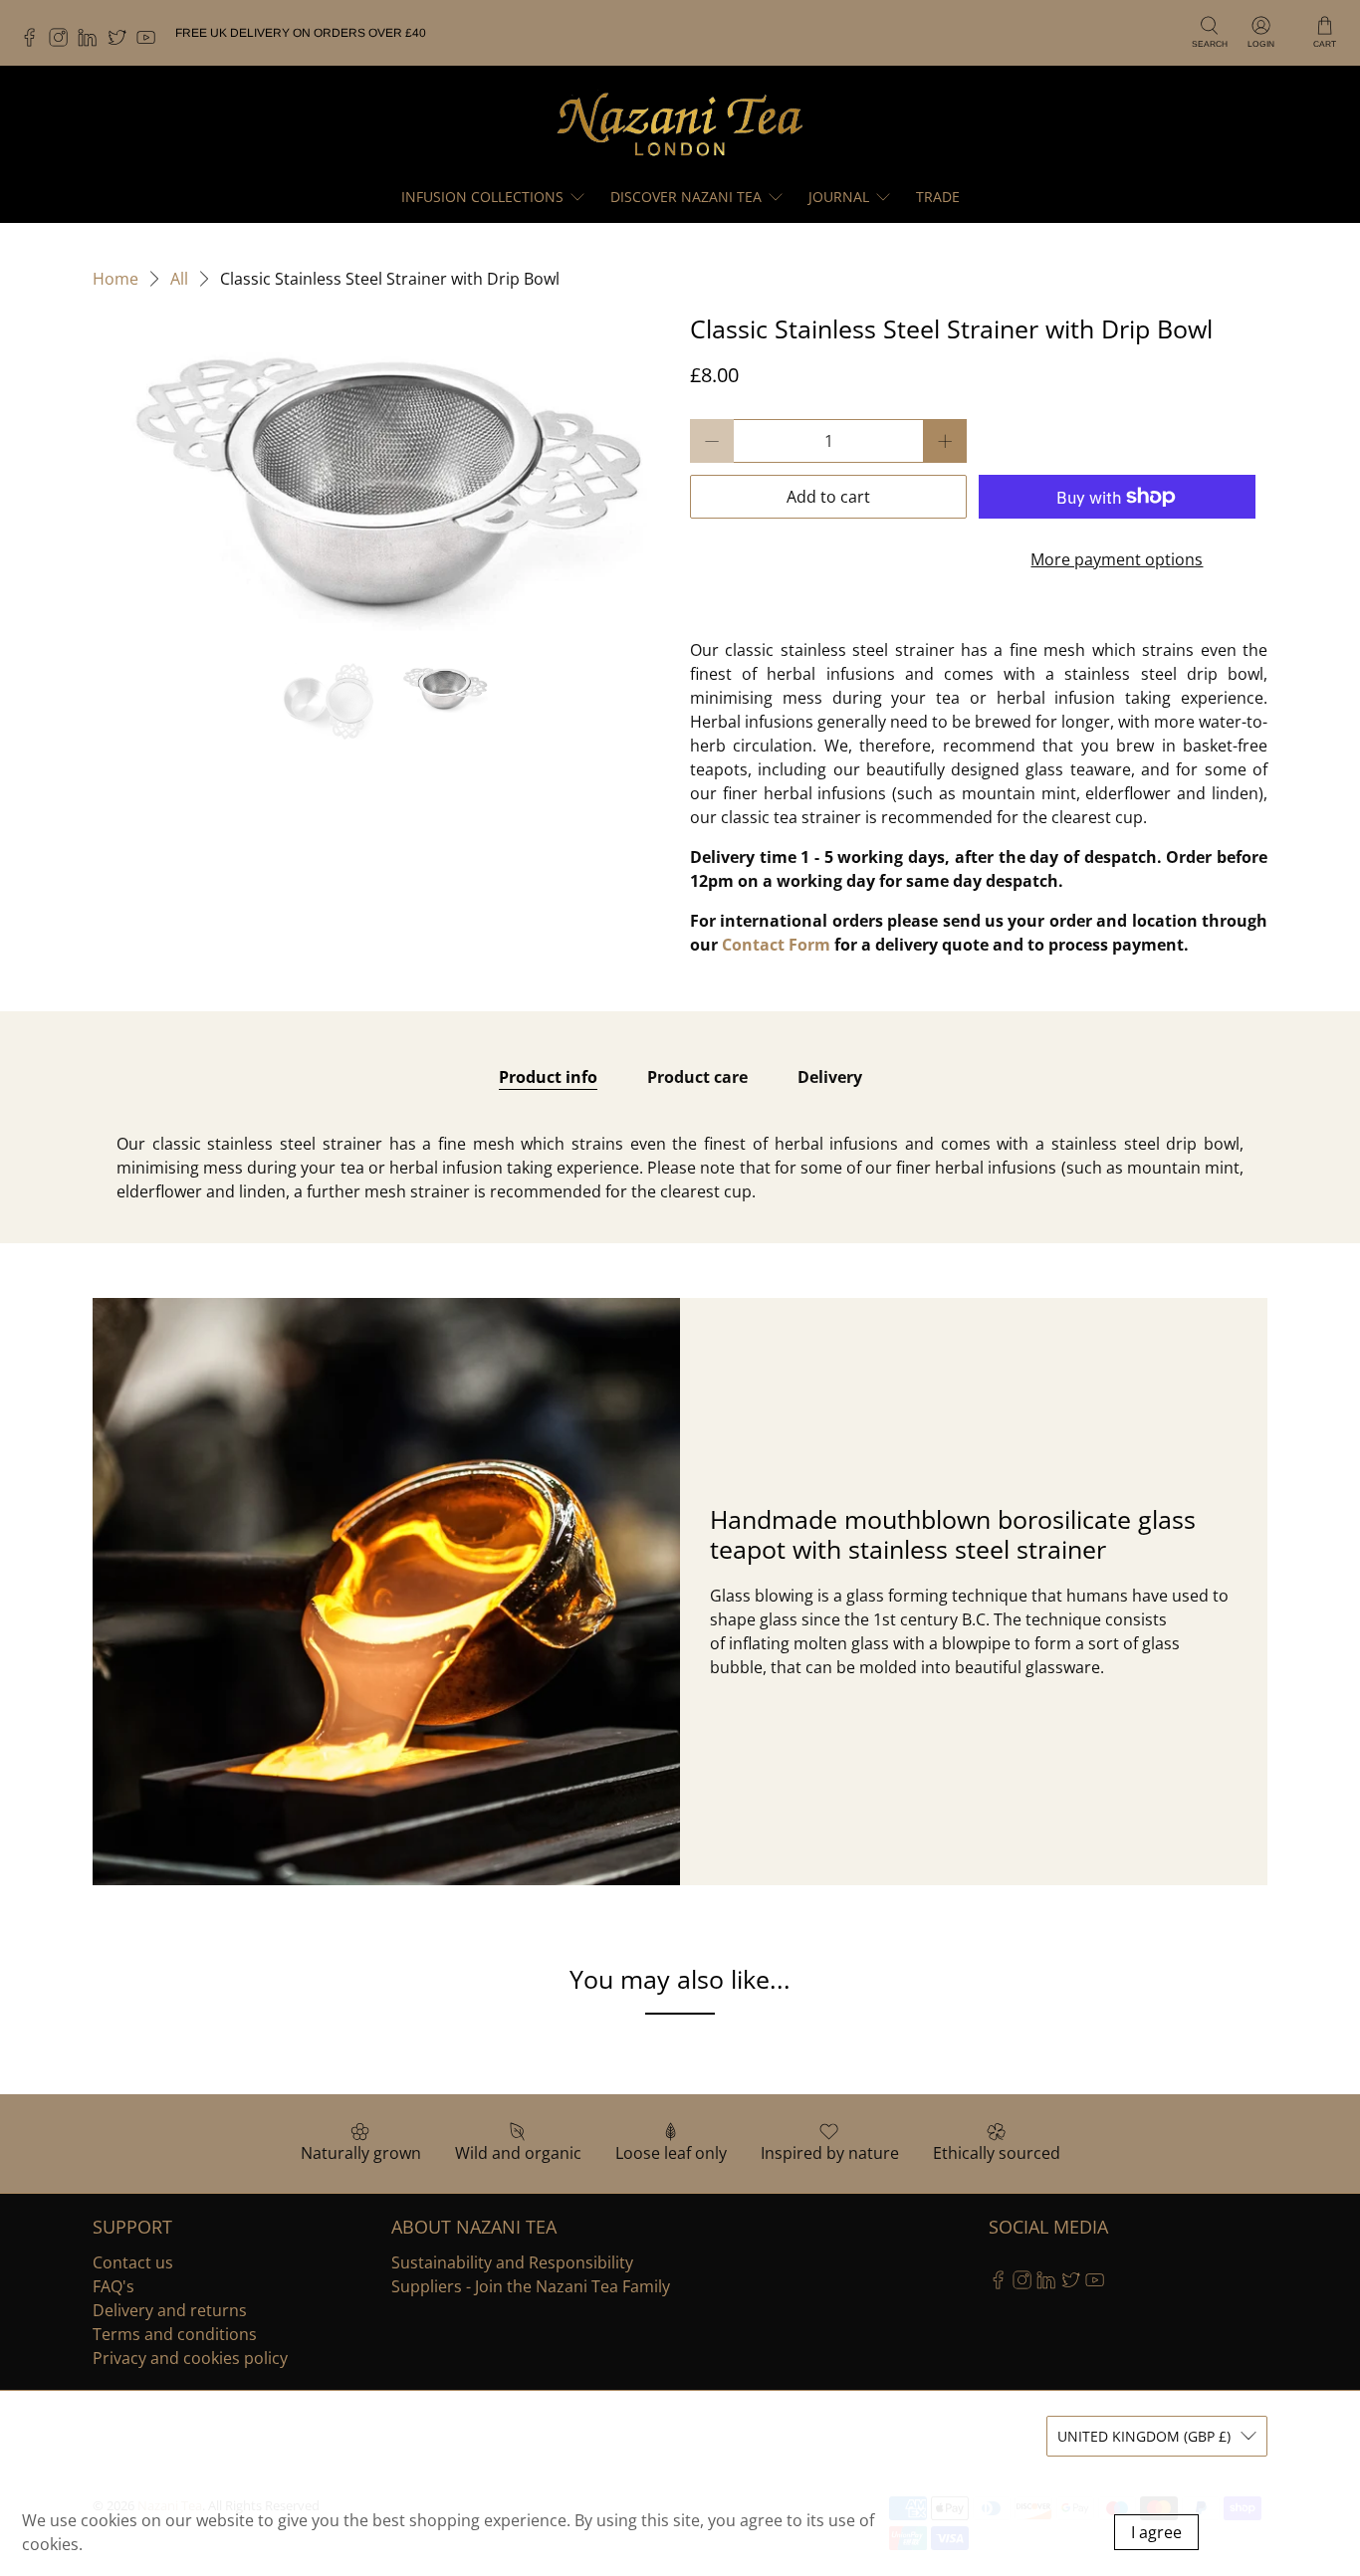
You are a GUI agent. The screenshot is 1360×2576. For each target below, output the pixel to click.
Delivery (830, 1077)
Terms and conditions (175, 2334)
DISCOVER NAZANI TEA (686, 197)
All (179, 279)
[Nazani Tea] (680, 123)
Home (115, 279)
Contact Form (776, 945)
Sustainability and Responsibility (512, 2262)
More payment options (1117, 559)
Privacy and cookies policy (190, 2358)
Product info (548, 1077)
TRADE (938, 197)
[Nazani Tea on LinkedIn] (92, 43)
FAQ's (113, 2286)
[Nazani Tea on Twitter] (122, 43)
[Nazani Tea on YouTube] (151, 43)
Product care (697, 1077)
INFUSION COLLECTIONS (482, 197)
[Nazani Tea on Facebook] (34, 43)
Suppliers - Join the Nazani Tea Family (531, 2286)
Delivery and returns (170, 2310)
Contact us (133, 2262)
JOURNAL (839, 197)
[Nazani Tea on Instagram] (63, 43)
